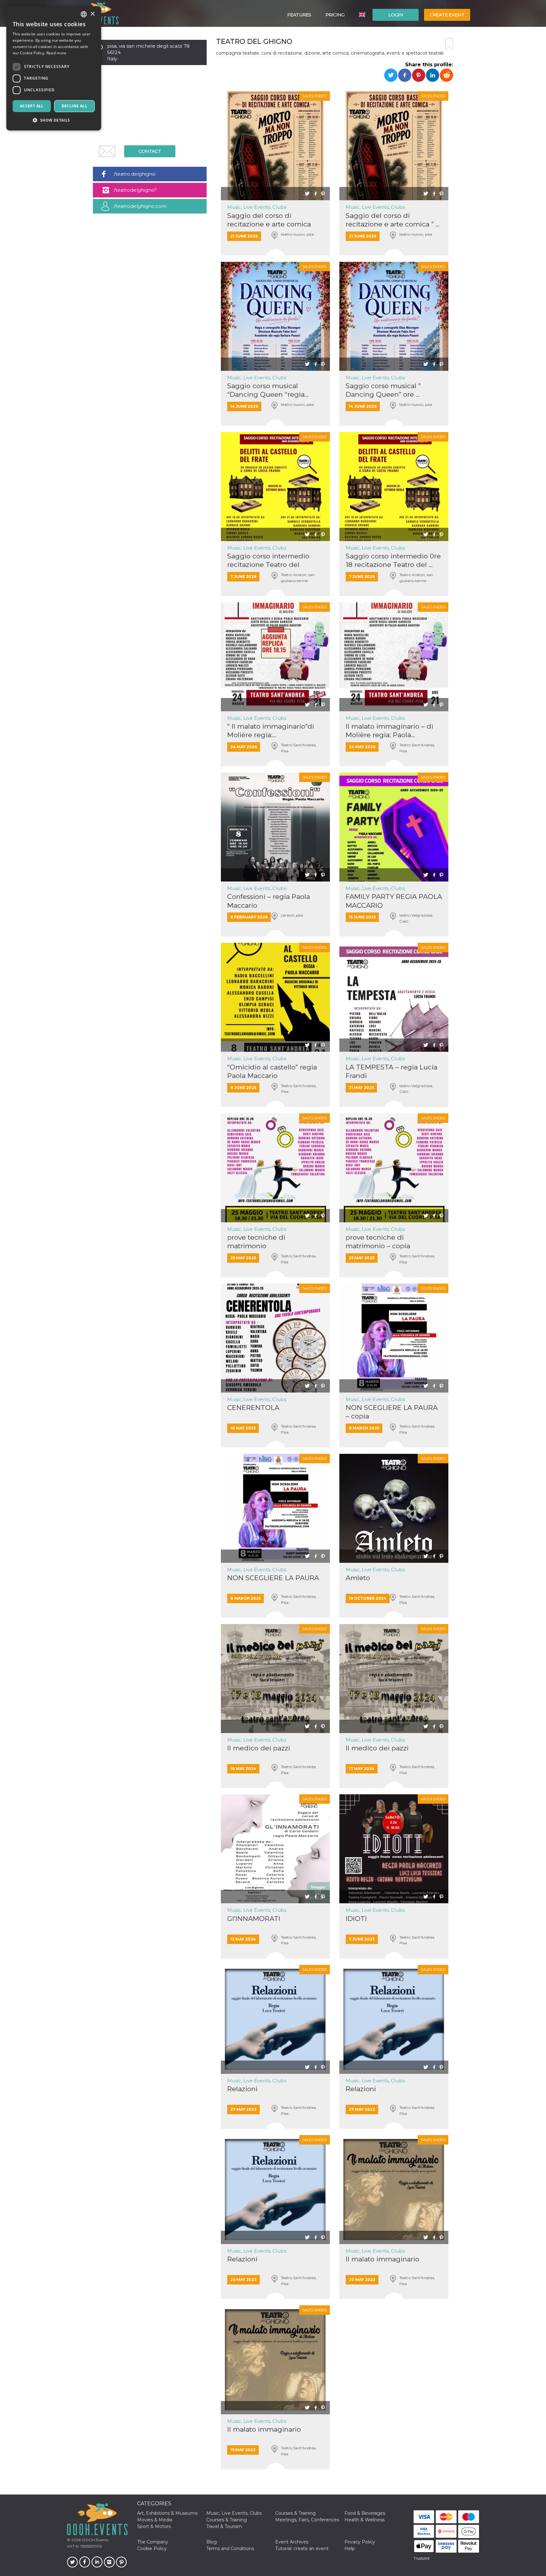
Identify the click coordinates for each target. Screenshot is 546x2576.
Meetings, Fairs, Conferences (307, 2520)
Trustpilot (422, 2558)
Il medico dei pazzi (259, 1748)
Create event (447, 15)
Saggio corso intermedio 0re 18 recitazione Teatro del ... (393, 560)
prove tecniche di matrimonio (256, 1242)
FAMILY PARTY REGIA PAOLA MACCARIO (394, 901)
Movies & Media (155, 2520)
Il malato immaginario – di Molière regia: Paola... (389, 731)
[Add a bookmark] (449, 44)
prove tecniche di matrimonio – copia (378, 1242)
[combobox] (84, 14)
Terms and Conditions (230, 2549)
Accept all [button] (32, 106)
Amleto (358, 1578)
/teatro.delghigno (135, 174)
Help (350, 2549)
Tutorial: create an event (302, 2549)
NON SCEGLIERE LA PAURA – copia (392, 1412)
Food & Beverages (365, 2513)
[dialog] (54, 68)
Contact (150, 151)
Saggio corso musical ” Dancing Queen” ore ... (383, 390)
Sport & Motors (154, 2526)
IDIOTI (356, 1919)
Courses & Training (295, 2513)
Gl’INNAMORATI (254, 1919)
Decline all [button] (74, 106)
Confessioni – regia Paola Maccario (269, 901)
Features (299, 15)
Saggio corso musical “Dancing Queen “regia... (268, 390)
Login (396, 15)
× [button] (92, 14)
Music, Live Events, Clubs (257, 207)
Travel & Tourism (224, 2526)
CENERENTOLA (253, 1408)
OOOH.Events (95, 2540)
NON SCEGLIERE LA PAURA (273, 1578)
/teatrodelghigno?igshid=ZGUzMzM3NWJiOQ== (149, 192)
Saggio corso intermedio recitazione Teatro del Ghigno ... (268, 560)
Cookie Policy (152, 2549)
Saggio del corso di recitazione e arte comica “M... (269, 220)
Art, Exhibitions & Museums (167, 2513)
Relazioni (242, 2089)
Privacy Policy (360, 2542)
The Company (153, 2542)
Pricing (335, 15)
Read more (57, 53)
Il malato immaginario (382, 2259)
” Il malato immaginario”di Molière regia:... (271, 731)
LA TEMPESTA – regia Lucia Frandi (391, 1071)
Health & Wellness (364, 2520)
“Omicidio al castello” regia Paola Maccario (272, 1071)
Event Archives (292, 2542)
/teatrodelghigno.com (140, 206)
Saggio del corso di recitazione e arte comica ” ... (393, 220)
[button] (54, 120)
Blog (212, 2542)
